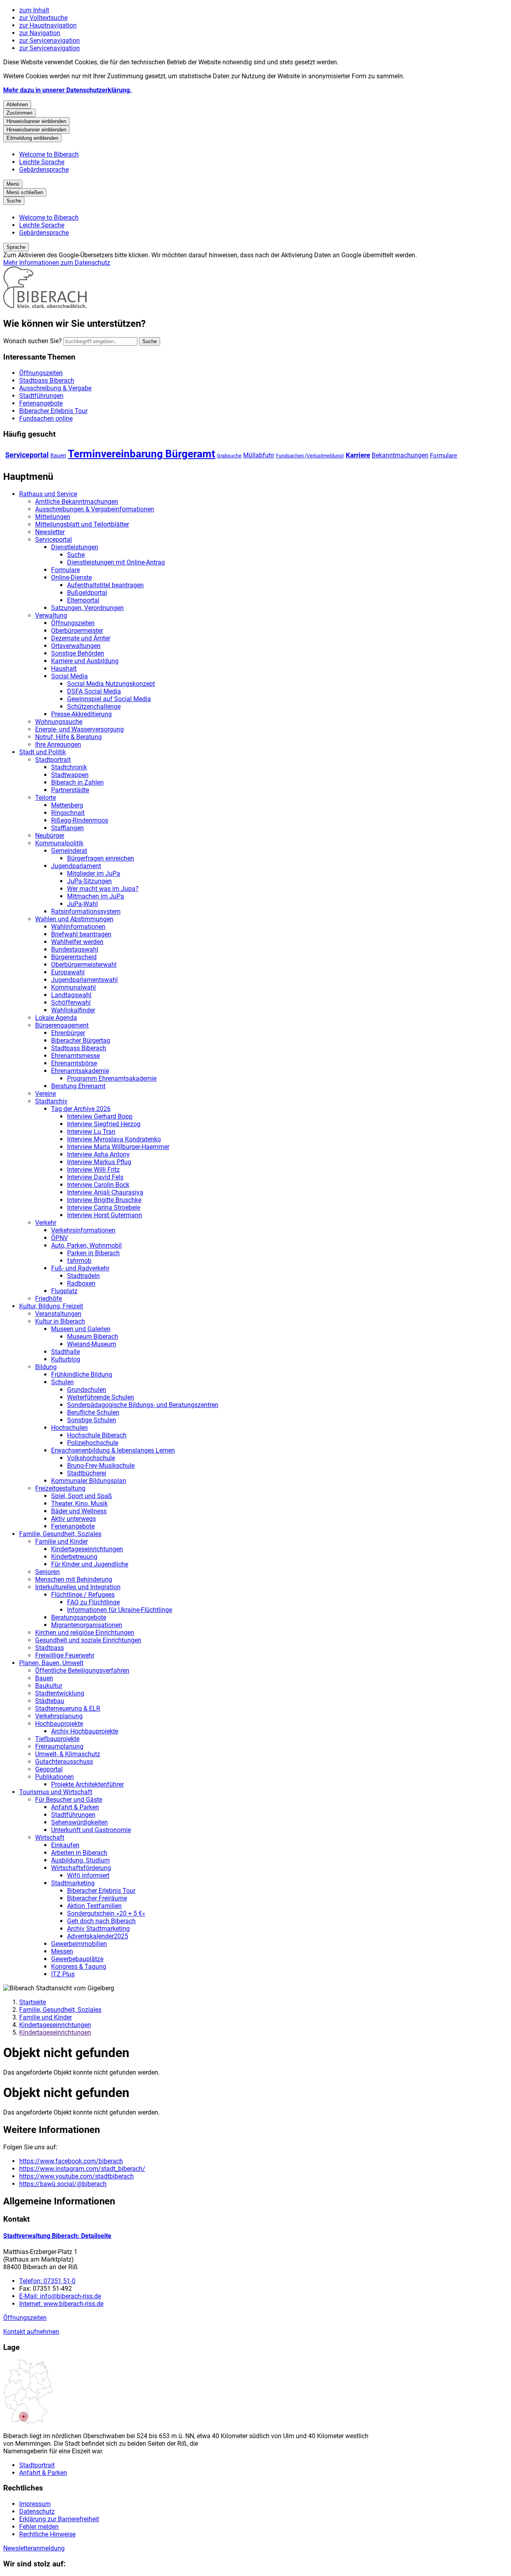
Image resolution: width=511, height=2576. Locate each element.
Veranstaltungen (58, 1314)
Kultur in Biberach (60, 1321)
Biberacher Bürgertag (81, 1041)
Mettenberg (67, 805)
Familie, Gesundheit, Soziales (60, 1534)
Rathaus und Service (48, 494)
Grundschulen (87, 1390)
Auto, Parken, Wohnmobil (86, 1245)
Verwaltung (51, 615)
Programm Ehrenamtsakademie (112, 1078)
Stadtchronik (69, 767)
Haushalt (64, 669)
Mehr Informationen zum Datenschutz (57, 263)
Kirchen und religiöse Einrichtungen (85, 1633)
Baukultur (49, 1686)
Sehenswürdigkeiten (79, 1822)
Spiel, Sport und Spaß (82, 1496)
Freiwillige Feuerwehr (65, 1655)
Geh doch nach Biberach (101, 1921)
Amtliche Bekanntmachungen (77, 502)
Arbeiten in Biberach (79, 1853)
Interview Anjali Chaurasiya (105, 1192)
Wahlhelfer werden (77, 942)
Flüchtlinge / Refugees (83, 1595)
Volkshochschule (91, 1458)
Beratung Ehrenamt (78, 1086)
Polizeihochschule (93, 1443)
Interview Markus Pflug (99, 1162)
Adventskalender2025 (98, 1936)
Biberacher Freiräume (97, 1898)
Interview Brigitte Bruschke (104, 1200)
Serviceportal (27, 455)
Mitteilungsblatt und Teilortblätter (82, 524)
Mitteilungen (53, 517)
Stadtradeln (83, 1276)
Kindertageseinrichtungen (87, 1549)
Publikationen (54, 1777)
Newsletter (50, 532)
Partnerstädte (70, 790)
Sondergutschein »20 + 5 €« (106, 1913)
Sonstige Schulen (92, 1420)
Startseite (33, 2002)
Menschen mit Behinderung (74, 1579)
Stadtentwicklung (60, 1693)
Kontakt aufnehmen (31, 2332)
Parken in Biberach (93, 1253)
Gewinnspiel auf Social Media (109, 699)
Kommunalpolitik (59, 843)
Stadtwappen (70, 775)
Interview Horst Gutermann (105, 1215)
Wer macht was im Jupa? (103, 889)
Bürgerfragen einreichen (101, 858)
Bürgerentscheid (74, 957)
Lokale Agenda (56, 1018)
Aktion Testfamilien (94, 1906)
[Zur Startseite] (45, 306)
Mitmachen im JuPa (96, 896)
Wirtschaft (50, 1838)
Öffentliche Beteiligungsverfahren (82, 1671)
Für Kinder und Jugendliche (90, 1564)
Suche (76, 555)
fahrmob (79, 1261)
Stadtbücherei (87, 1473)
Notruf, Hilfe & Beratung (68, 737)
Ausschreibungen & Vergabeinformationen (95, 509)
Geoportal (49, 1769)
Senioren (48, 1572)
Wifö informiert (88, 1875)
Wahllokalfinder (73, 1010)
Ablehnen (17, 104)
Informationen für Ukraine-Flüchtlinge (120, 1610)
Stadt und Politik (43, 752)
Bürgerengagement (62, 1025)
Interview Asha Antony (98, 1154)
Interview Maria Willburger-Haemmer (118, 1147)
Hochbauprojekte (59, 1724)
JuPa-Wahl (82, 904)
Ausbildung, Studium (80, 1860)
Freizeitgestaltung (60, 1488)
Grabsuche (229, 456)
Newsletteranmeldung (34, 2548)
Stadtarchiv (51, 1101)
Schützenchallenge (94, 707)
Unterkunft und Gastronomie (91, 1830)
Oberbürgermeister (77, 631)
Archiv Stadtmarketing (98, 1929)
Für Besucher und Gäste (69, 1800)
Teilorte (46, 798)
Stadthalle (65, 1352)
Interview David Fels (95, 1177)
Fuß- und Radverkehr (80, 1268)
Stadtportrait (53, 760)
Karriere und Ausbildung (85, 661)
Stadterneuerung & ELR (68, 1708)
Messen (62, 1951)
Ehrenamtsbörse (74, 1063)
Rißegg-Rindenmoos (80, 820)
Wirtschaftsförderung (81, 1868)
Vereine (46, 1094)
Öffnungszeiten (73, 623)
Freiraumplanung (59, 1746)
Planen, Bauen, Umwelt (51, 1663)
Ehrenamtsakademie (80, 1071)
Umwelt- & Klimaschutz (68, 1754)
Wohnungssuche (59, 722)
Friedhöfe (49, 1299)
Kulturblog (66, 1359)
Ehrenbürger (68, 1033)
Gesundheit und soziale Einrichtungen (88, 1640)
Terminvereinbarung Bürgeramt (142, 454)
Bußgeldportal (87, 593)
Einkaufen (65, 1845)
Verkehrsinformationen (83, 1230)
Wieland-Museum (92, 1344)
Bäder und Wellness (79, 1511)
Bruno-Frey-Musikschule (101, 1466)
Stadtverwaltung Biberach (57, 2236)
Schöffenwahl (71, 1003)
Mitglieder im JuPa (94, 874)
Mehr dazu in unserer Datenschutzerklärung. (67, 90)
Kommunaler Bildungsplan (89, 1481)
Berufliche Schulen (93, 1412)
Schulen (62, 1382)
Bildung (46, 1367)
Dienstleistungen (75, 547)
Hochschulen (69, 1428)
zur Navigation (40, 33)
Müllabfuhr (259, 455)
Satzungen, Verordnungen (87, 608)
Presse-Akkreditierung (81, 714)
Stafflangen (67, 828)
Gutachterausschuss (64, 1762)
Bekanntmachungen (400, 455)
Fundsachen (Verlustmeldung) (310, 456)
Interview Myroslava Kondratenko (114, 1139)
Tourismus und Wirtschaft (56, 1792)
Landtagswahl (71, 995)
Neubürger (50, 836)
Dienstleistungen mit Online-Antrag (116, 562)
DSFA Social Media (94, 691)
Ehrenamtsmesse (75, 1056)
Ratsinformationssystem (86, 911)
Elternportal (83, 600)
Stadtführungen (73, 1815)
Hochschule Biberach (97, 1435)
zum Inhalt (34, 10)
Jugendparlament (76, 866)
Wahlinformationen (78, 927)
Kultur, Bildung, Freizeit (51, 1306)
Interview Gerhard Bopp (100, 1116)
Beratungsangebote (79, 1617)
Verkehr (46, 1223)
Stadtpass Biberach (79, 1048)
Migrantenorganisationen (87, 1625)
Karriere (358, 455)
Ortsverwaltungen (76, 646)
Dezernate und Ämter (81, 638)
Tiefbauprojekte (57, 1739)
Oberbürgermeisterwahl (84, 965)
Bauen (58, 455)
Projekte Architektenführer (87, 1784)
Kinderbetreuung (74, 1557)
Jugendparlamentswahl (84, 980)
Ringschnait (68, 813)
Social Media (69, 676)
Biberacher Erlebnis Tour (101, 1891)
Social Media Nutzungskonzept (111, 684)
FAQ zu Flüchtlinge (93, 1602)
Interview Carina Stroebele (104, 1207)
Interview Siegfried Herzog (104, 1124)
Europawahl (68, 972)
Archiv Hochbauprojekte (85, 1731)
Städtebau (50, 1701)
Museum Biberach (93, 1337)
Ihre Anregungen (58, 744)
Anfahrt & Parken (75, 1807)
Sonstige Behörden (78, 653)
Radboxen (81, 1283)
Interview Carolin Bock (98, 1185)
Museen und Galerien (81, 1329)
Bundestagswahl (75, 949)
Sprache (16, 247)
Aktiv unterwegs (73, 1519)
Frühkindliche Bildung (82, 1374)
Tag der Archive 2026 (81, 1109)
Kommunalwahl (73, 987)
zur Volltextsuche (43, 18)
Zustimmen (19, 113)
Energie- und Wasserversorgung (79, 729)
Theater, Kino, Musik (79, 1504)
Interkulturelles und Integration (78, 1587)
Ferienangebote (73, 1526)
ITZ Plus (63, 1974)
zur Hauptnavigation (48, 25)
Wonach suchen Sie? (33, 341)
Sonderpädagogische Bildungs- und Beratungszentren (143, 1405)
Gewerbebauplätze (77, 1959)
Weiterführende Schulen (101, 1397)
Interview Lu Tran (91, 1132)
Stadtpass (50, 1648)
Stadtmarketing (73, 1883)
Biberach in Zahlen (77, 782)
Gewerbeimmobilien (79, 1944)
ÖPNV (59, 1238)
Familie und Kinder (61, 1541)
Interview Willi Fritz (93, 1170)
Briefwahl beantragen (81, 934)
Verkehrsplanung (59, 1716)
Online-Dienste (71, 577)
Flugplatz (64, 1291)
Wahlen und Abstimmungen (74, 919)
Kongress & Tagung (79, 1967)
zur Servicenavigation (50, 41)
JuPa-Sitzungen (89, 881)
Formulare (444, 455)
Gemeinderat (69, 851)
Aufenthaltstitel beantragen (105, 585)
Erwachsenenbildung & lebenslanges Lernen (113, 1450)
